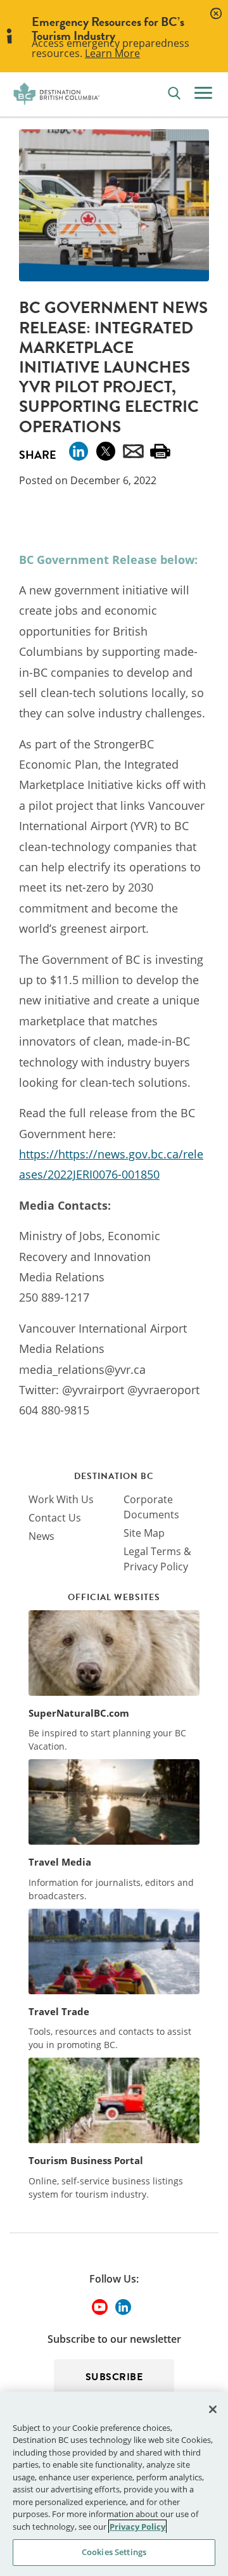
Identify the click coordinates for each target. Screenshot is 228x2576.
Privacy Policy (137, 2527)
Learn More (112, 53)
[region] (114, 2484)
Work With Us (61, 1499)
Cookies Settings (114, 2552)
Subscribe (114, 2377)
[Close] (213, 2409)
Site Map (144, 1533)
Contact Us (55, 1518)
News (41, 1536)
